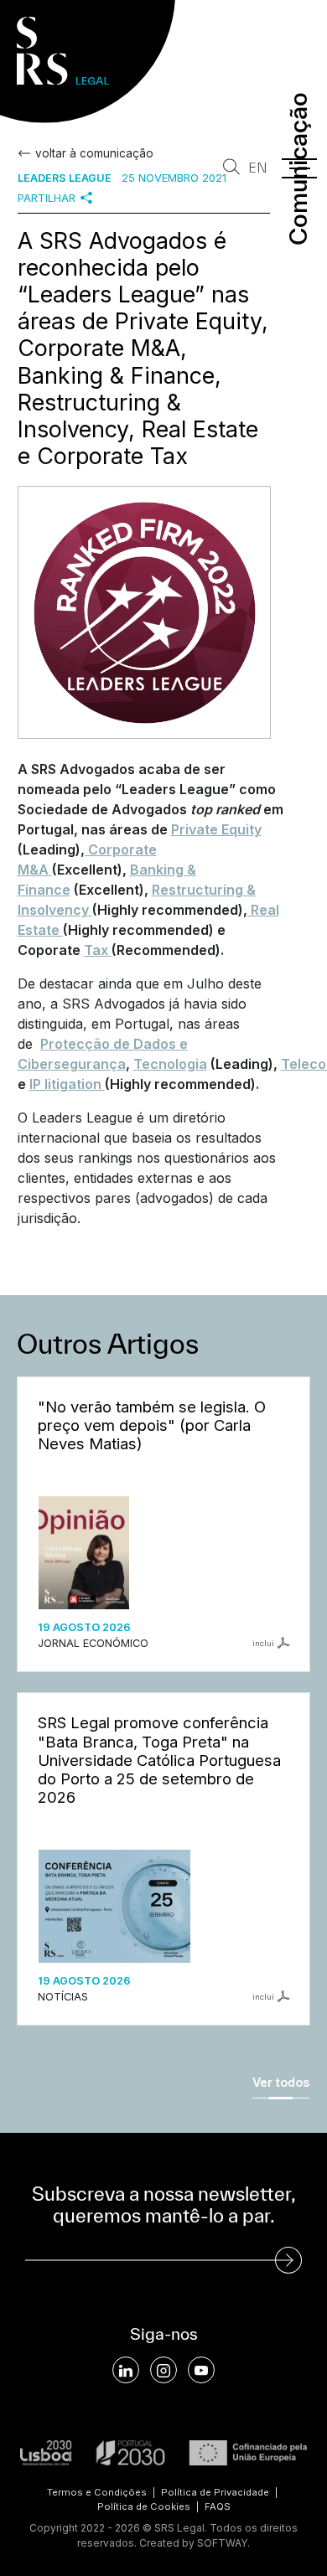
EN (258, 168)
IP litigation (67, 1084)
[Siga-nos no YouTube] (201, 2370)
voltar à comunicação (94, 153)
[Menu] (299, 168)
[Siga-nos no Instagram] (163, 2370)
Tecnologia (170, 1064)
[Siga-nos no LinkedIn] (126, 2370)
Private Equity (216, 829)
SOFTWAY (222, 2543)
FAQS (218, 2506)
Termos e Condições (97, 2492)
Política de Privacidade (215, 2492)
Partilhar (47, 198)
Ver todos (281, 2082)
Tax (96, 950)
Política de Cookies (144, 2506)
